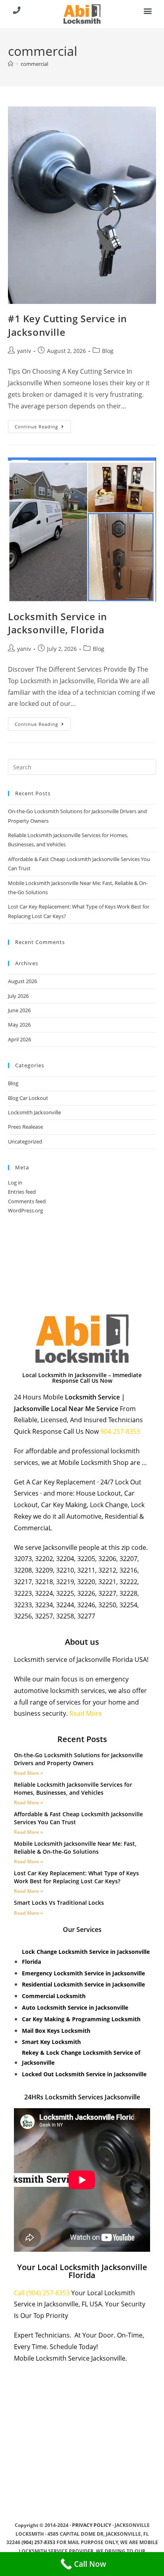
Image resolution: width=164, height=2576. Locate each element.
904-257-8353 (121, 1431)
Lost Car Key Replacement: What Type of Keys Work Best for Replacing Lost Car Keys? (76, 1877)
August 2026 (22, 981)
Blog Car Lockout (28, 1098)
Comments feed (27, 1201)
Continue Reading (43, 425)
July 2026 (18, 996)
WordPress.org (25, 1210)
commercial (34, 64)
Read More (86, 1713)
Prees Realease (25, 1127)
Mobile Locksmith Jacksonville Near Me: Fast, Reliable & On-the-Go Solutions (75, 1848)
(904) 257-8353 (38, 2542)
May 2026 (19, 1025)
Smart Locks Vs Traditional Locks (59, 1903)
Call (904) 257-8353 (42, 2293)
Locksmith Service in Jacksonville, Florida (58, 623)
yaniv (24, 351)
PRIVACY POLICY (92, 2525)
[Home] (11, 64)
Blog (108, 351)
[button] (147, 11)
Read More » (28, 1773)
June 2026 (19, 1010)
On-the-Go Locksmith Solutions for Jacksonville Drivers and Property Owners (78, 1759)
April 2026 (20, 1039)
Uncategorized (25, 1141)
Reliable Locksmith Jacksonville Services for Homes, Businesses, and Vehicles (73, 1789)
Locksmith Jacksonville (34, 1112)
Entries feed (22, 1192)
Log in (15, 1183)
